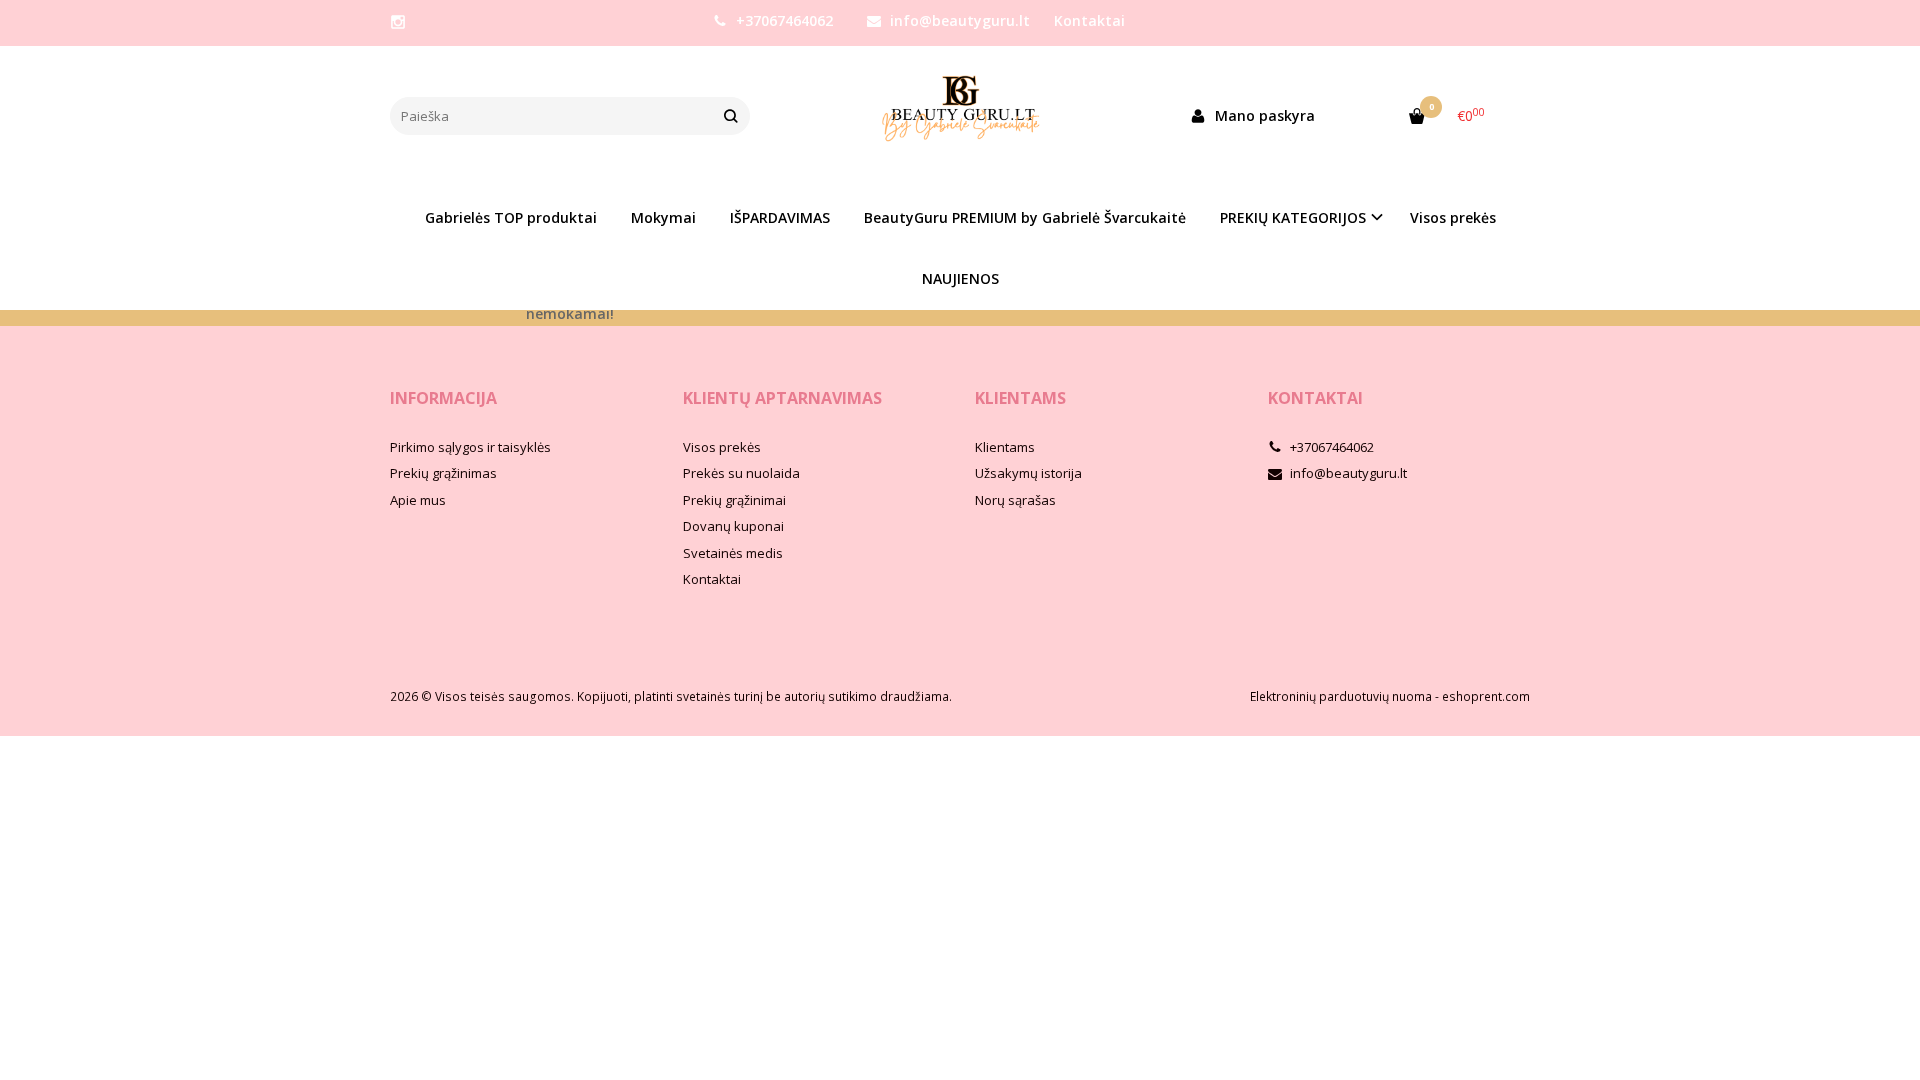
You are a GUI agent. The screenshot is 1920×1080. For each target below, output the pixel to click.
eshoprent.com (1486, 696)
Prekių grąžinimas (443, 473)
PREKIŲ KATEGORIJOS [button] (1293, 217)
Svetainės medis (733, 553)
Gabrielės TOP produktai (511, 217)
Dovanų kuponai (733, 526)
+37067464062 (782, 20)
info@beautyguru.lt (958, 20)
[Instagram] (398, 22)
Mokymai (663, 217)
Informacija (443, 398)
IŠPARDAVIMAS (780, 217)
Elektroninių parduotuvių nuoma (1341, 696)
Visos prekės (1453, 217)
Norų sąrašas (1015, 500)
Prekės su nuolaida (741, 473)
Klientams (1020, 398)
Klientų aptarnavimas (782, 398)
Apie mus (418, 500)
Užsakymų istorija (1028, 473)
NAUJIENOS (960, 278)
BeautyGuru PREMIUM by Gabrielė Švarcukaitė (1025, 217)
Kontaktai (1089, 20)
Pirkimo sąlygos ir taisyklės (470, 447)
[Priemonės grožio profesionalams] (960, 116)
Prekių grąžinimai (734, 500)
